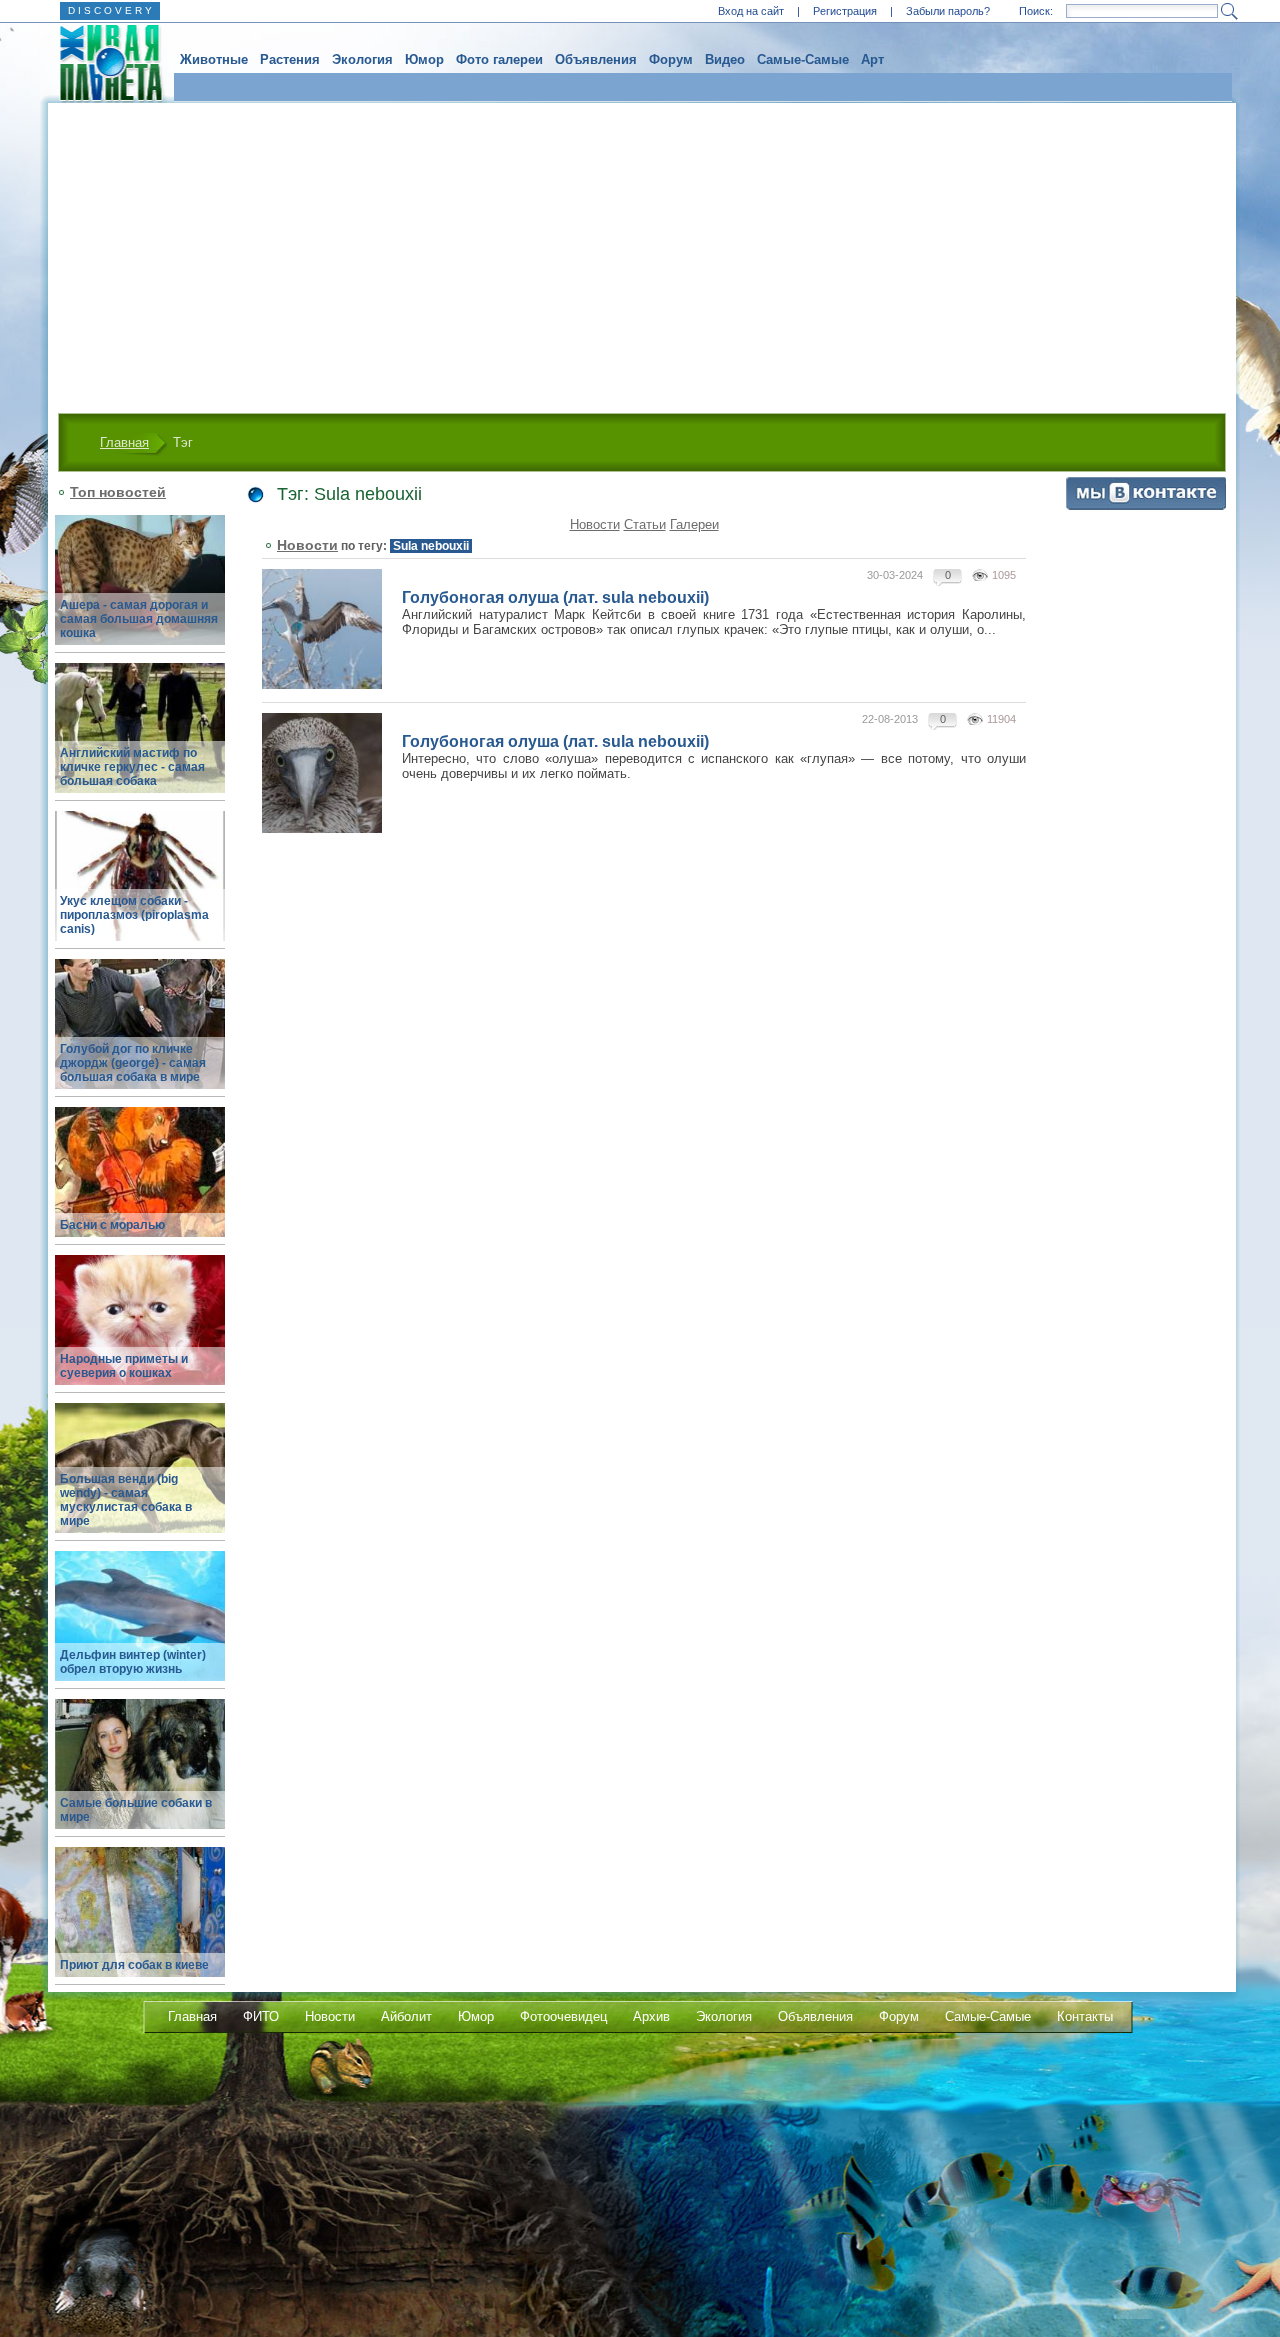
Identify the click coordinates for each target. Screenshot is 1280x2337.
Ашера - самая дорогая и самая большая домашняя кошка (139, 619)
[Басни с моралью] (140, 1183)
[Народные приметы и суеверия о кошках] (140, 1331)
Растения (290, 59)
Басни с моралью (112, 1225)
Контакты (1085, 2016)
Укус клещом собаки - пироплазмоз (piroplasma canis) (134, 915)
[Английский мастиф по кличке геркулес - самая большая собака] (140, 739)
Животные (214, 59)
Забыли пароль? (948, 11)
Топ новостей (118, 492)
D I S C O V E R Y (110, 10)
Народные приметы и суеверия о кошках (124, 1366)
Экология (362, 59)
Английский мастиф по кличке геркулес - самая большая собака (132, 767)
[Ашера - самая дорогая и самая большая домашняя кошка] (140, 591)
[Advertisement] (642, 253)
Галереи (694, 524)
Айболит (406, 2016)
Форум (671, 59)
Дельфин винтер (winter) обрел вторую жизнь (133, 1662)
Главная (124, 442)
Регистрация (845, 11)
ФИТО (261, 2016)
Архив (651, 2016)
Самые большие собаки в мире (136, 1810)
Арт (872, 59)
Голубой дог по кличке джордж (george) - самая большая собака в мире (133, 1063)
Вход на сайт (751, 11)
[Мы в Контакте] (1146, 505)
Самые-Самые (803, 59)
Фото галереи (499, 59)
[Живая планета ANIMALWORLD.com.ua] (103, 63)
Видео (725, 59)
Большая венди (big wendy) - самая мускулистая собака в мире (126, 1500)
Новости (595, 524)
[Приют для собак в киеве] (140, 1923)
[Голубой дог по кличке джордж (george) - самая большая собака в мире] (140, 1035)
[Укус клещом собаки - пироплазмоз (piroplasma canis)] (140, 887)
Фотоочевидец (563, 2016)
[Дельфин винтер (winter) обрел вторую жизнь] (140, 1627)
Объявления (596, 59)
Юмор (424, 59)
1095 (1004, 575)
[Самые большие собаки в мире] (140, 1775)
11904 (1001, 719)
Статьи (645, 524)
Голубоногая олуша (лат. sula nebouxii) (555, 597)
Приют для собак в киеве (134, 1965)
